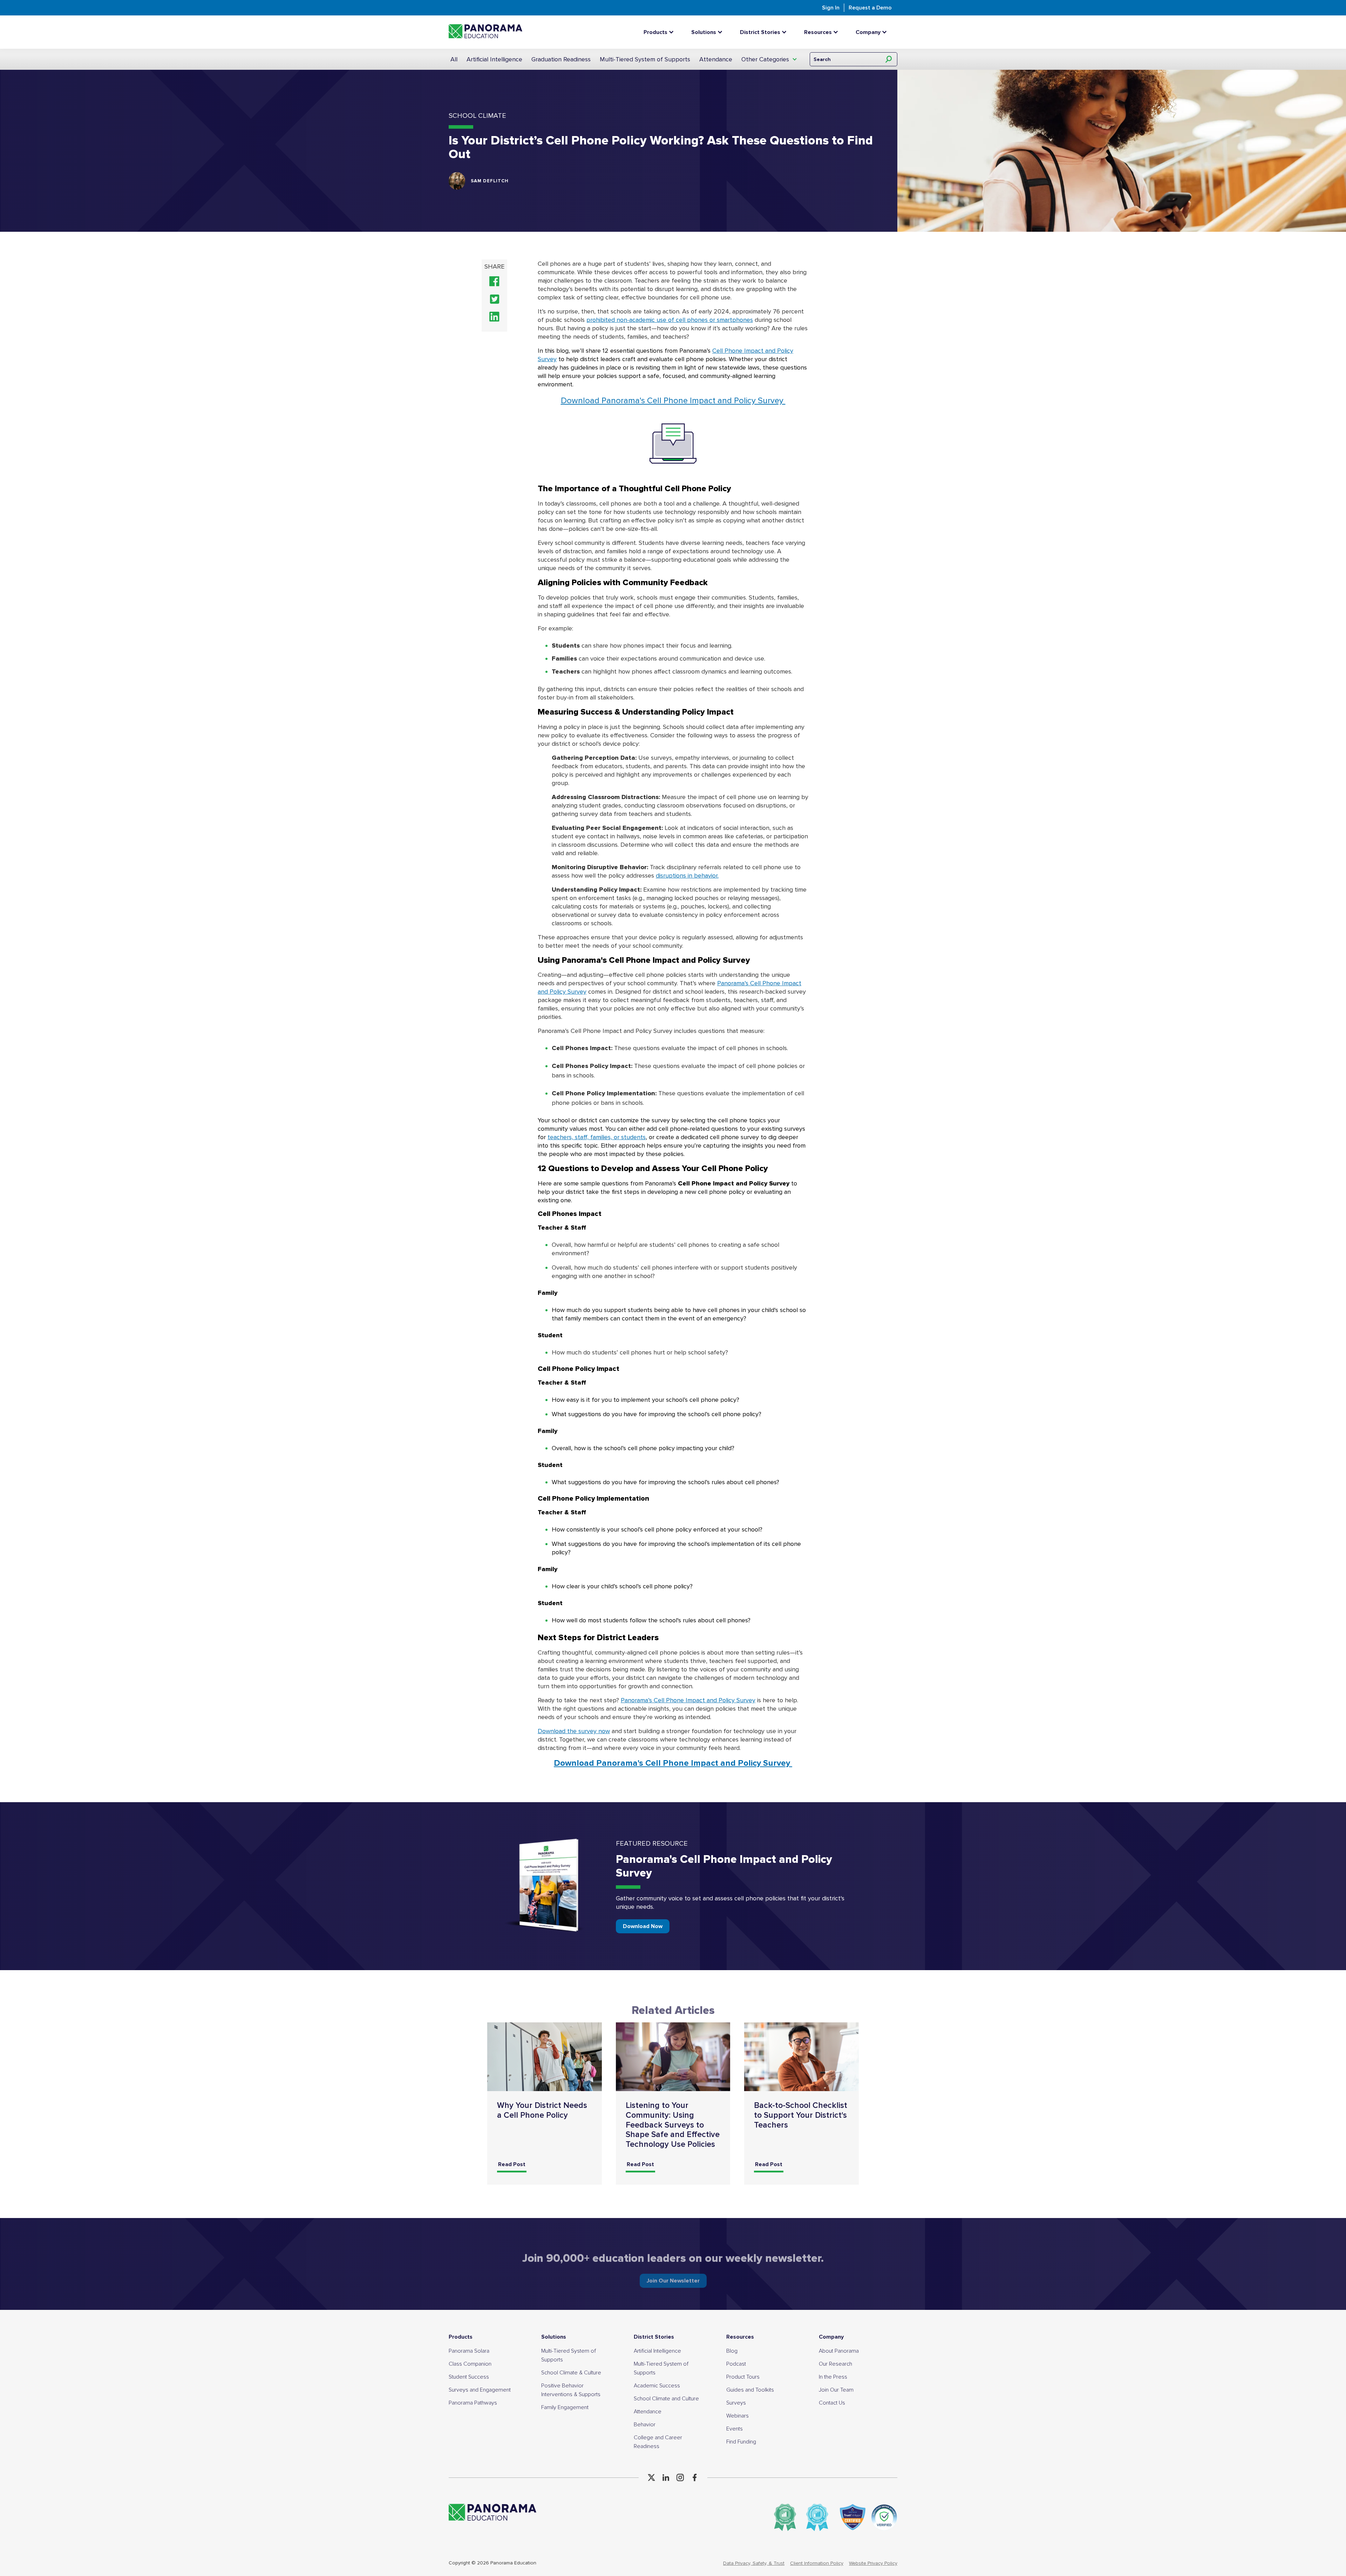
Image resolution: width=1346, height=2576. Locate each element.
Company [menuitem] (831, 2337)
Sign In (831, 8)
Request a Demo (870, 8)
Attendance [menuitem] (648, 2412)
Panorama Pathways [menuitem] (473, 2403)
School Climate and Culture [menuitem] (666, 2399)
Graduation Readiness (561, 59)
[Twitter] (651, 2477)
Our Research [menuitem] (835, 2364)
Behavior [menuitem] (645, 2425)
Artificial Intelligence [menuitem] (657, 2351)
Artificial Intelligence (494, 59)
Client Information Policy (817, 2563)
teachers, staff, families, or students (597, 1137)
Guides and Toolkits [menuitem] (750, 2390)
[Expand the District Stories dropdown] (786, 32)
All (454, 59)
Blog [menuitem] (732, 2351)
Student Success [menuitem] (469, 2377)
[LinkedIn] (666, 2477)
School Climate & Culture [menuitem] (571, 2373)
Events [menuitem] (735, 2429)
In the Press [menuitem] (833, 2377)
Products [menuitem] (461, 2337)
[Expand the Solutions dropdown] (722, 32)
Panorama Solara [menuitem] (469, 2351)
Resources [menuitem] (740, 2337)
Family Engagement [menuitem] (565, 2407)
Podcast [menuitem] (736, 2364)
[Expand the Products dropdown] (673, 32)
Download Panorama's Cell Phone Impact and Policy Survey (673, 401)
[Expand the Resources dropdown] (837, 32)
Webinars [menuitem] (737, 2416)
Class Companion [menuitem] (470, 2364)
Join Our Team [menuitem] (836, 2390)
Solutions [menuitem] (554, 2337)
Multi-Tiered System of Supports (645, 59)
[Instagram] (680, 2477)
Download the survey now (574, 1731)
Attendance (716, 59)
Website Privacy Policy (873, 2563)
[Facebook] (695, 2477)
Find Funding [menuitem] (741, 2442)
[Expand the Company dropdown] (886, 32)
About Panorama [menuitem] (839, 2351)
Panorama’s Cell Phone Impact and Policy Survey (688, 1700)
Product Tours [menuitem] (743, 2377)
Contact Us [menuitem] (832, 2403)
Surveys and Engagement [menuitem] (480, 2390)
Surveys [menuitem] (736, 2403)
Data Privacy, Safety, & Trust (754, 2563)
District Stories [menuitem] (654, 2337)
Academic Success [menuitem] (657, 2386)
